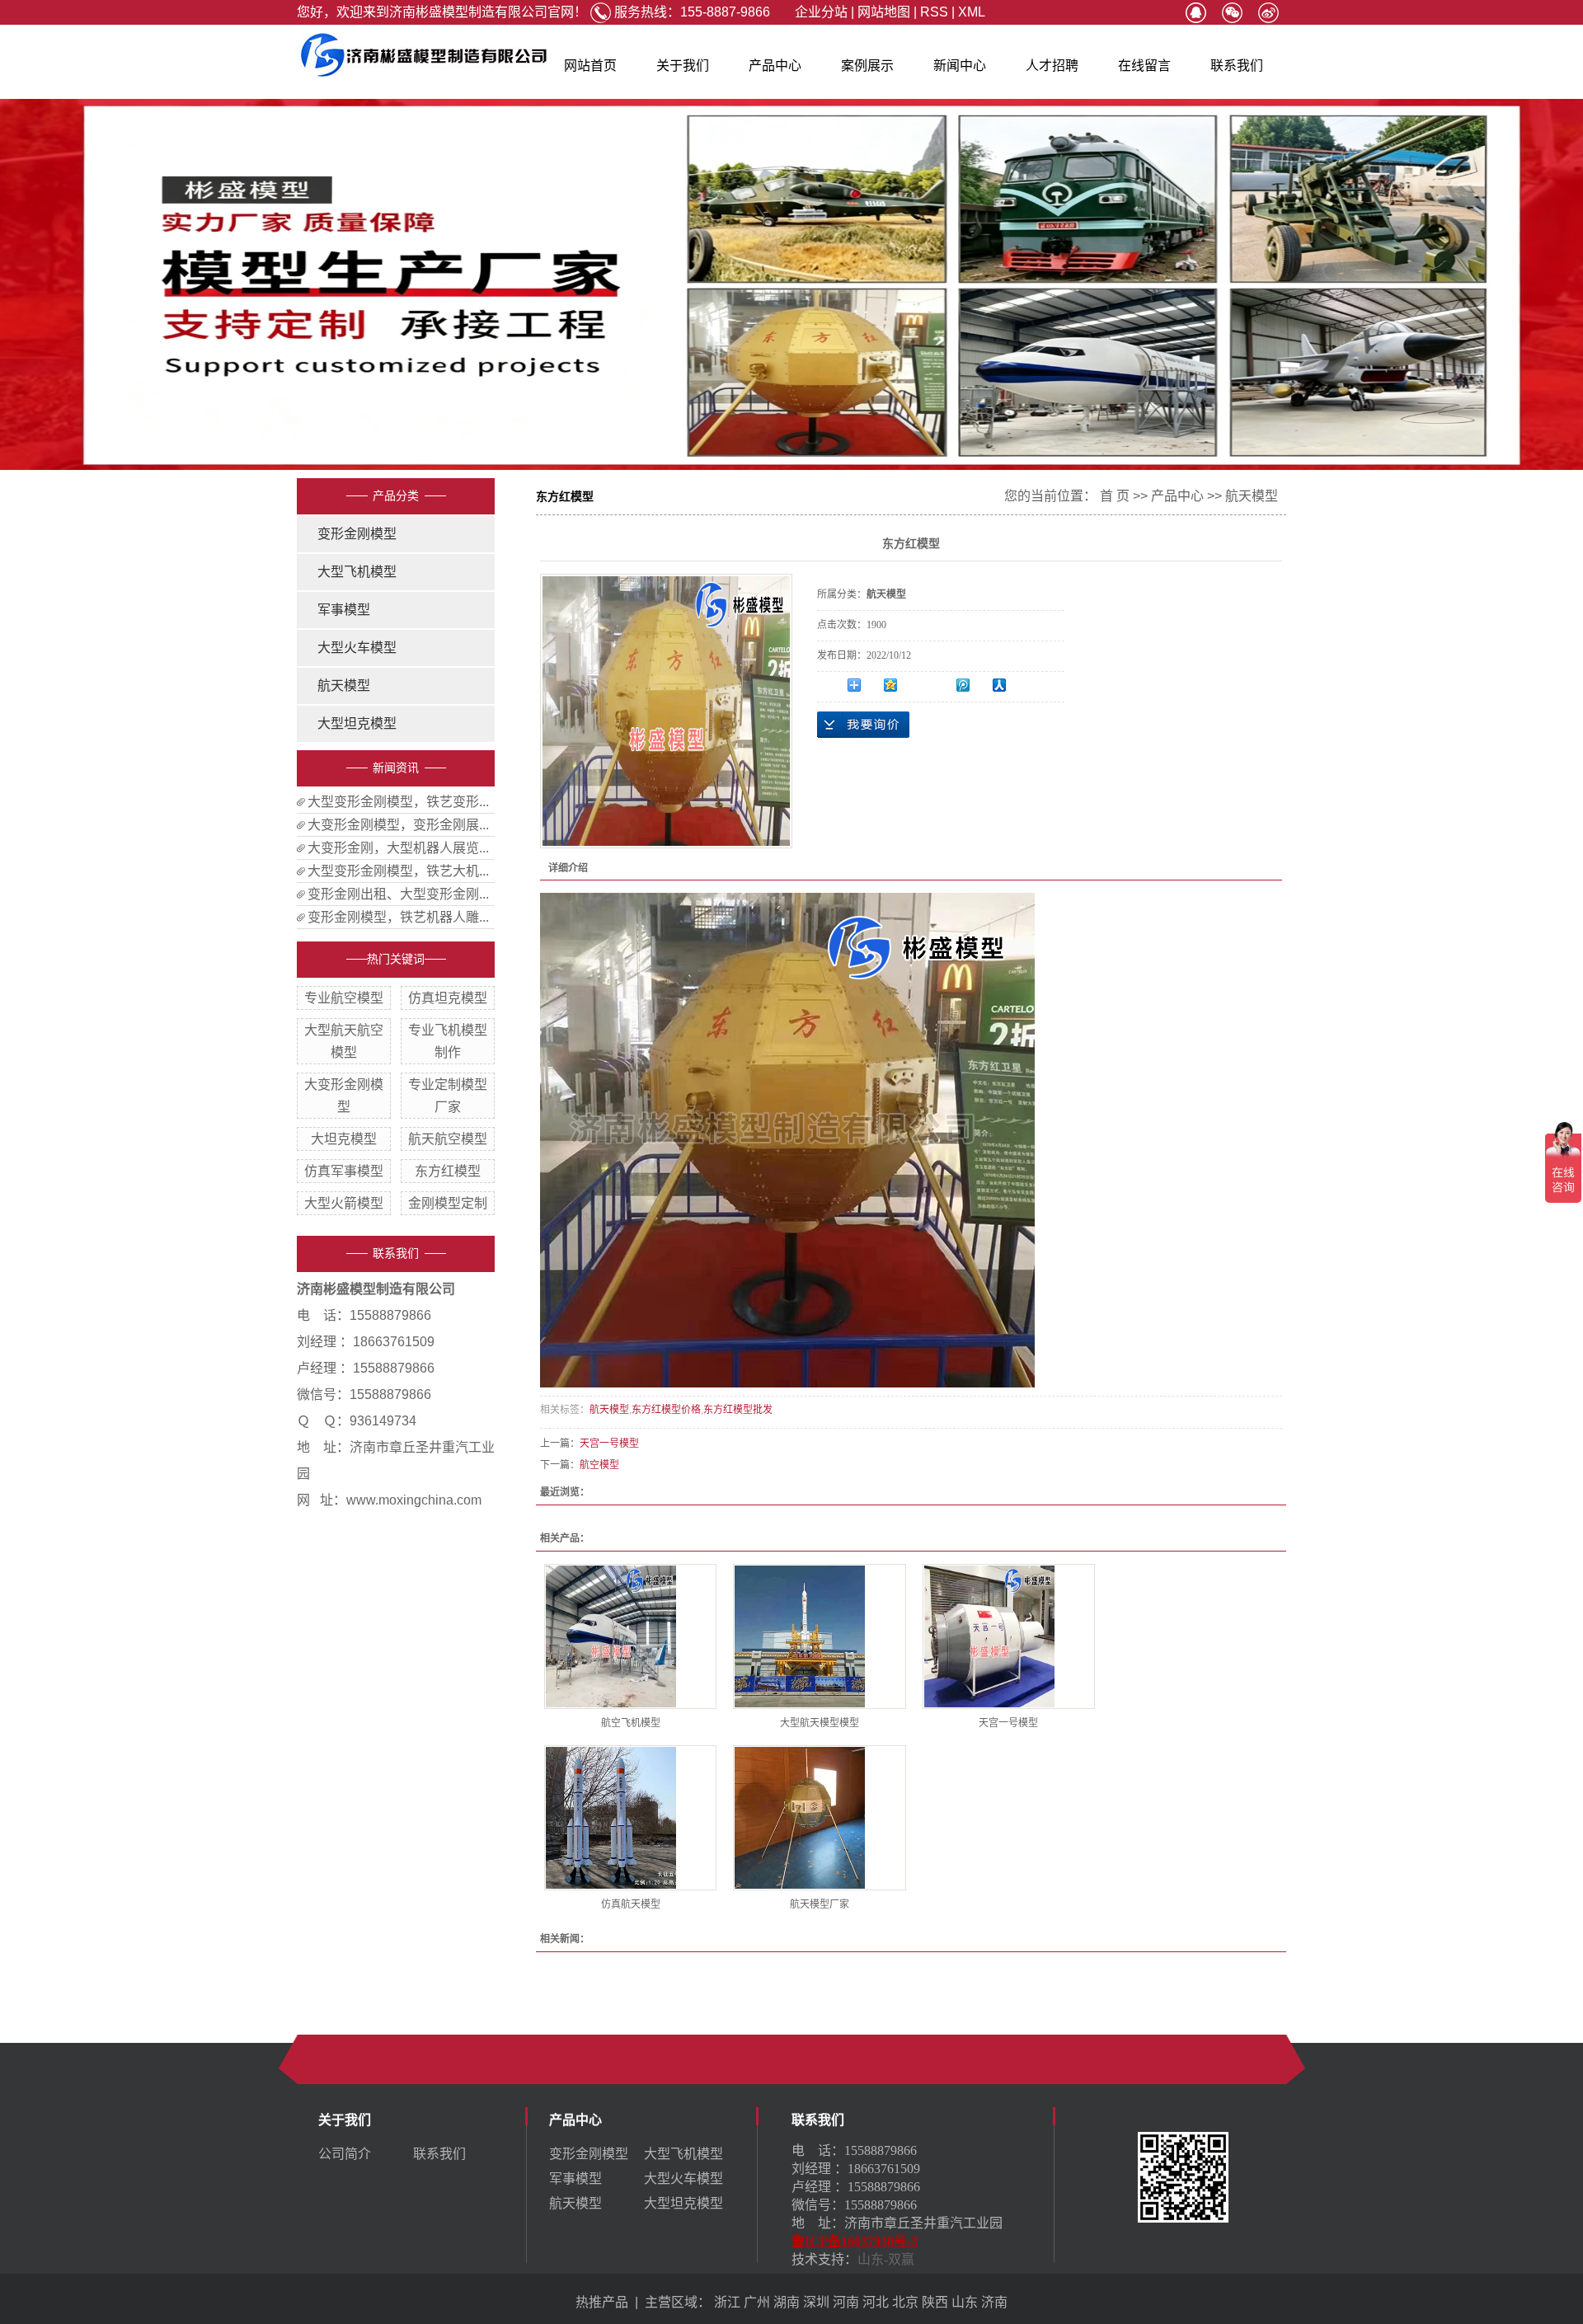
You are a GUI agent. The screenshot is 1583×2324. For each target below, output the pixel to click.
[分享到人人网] (1010, 685)
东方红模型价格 (666, 1410)
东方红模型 (448, 1171)
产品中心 (775, 66)
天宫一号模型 (609, 1444)
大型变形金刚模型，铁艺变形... (398, 802)
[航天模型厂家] (819, 1818)
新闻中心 (960, 66)
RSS (934, 12)
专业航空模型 (344, 998)
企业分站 (821, 12)
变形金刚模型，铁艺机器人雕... (398, 917)
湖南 (787, 2302)
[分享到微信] (1232, 13)
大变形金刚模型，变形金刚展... (398, 825)
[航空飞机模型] (630, 1636)
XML (972, 12)
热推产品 (602, 2302)
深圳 (816, 2302)
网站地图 (884, 12)
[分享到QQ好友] (1195, 13)
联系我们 (1237, 66)
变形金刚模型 (357, 534)
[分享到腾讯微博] (974, 685)
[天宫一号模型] (1009, 1636)
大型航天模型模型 (820, 1723)
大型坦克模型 (357, 723)
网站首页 (590, 66)
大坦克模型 (344, 1139)
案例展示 (867, 66)
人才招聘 (1052, 66)
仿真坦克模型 (448, 998)
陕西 (935, 2302)
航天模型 (344, 685)
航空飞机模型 (631, 1723)
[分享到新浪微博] (1268, 13)
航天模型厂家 (820, 1904)
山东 (965, 2302)
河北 (876, 2302)
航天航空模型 (448, 1139)
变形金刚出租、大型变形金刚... (398, 894)
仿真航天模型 (631, 1904)
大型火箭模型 (344, 1203)
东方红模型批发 (738, 1410)
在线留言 (1144, 66)
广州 (757, 2302)
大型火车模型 (357, 648)
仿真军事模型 (344, 1171)
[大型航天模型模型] (819, 1636)
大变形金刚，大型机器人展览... (398, 848)
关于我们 (683, 66)
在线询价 (863, 725)
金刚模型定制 (448, 1203)
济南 (994, 2302)
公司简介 (345, 2154)
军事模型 (344, 610)
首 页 (1115, 496)
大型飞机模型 (357, 572)
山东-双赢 (886, 2259)
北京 (905, 2302)
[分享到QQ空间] (901, 685)
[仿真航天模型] (630, 1818)
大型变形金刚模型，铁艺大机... (398, 871)
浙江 (727, 2302)
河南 (846, 2302)
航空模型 (599, 1465)
